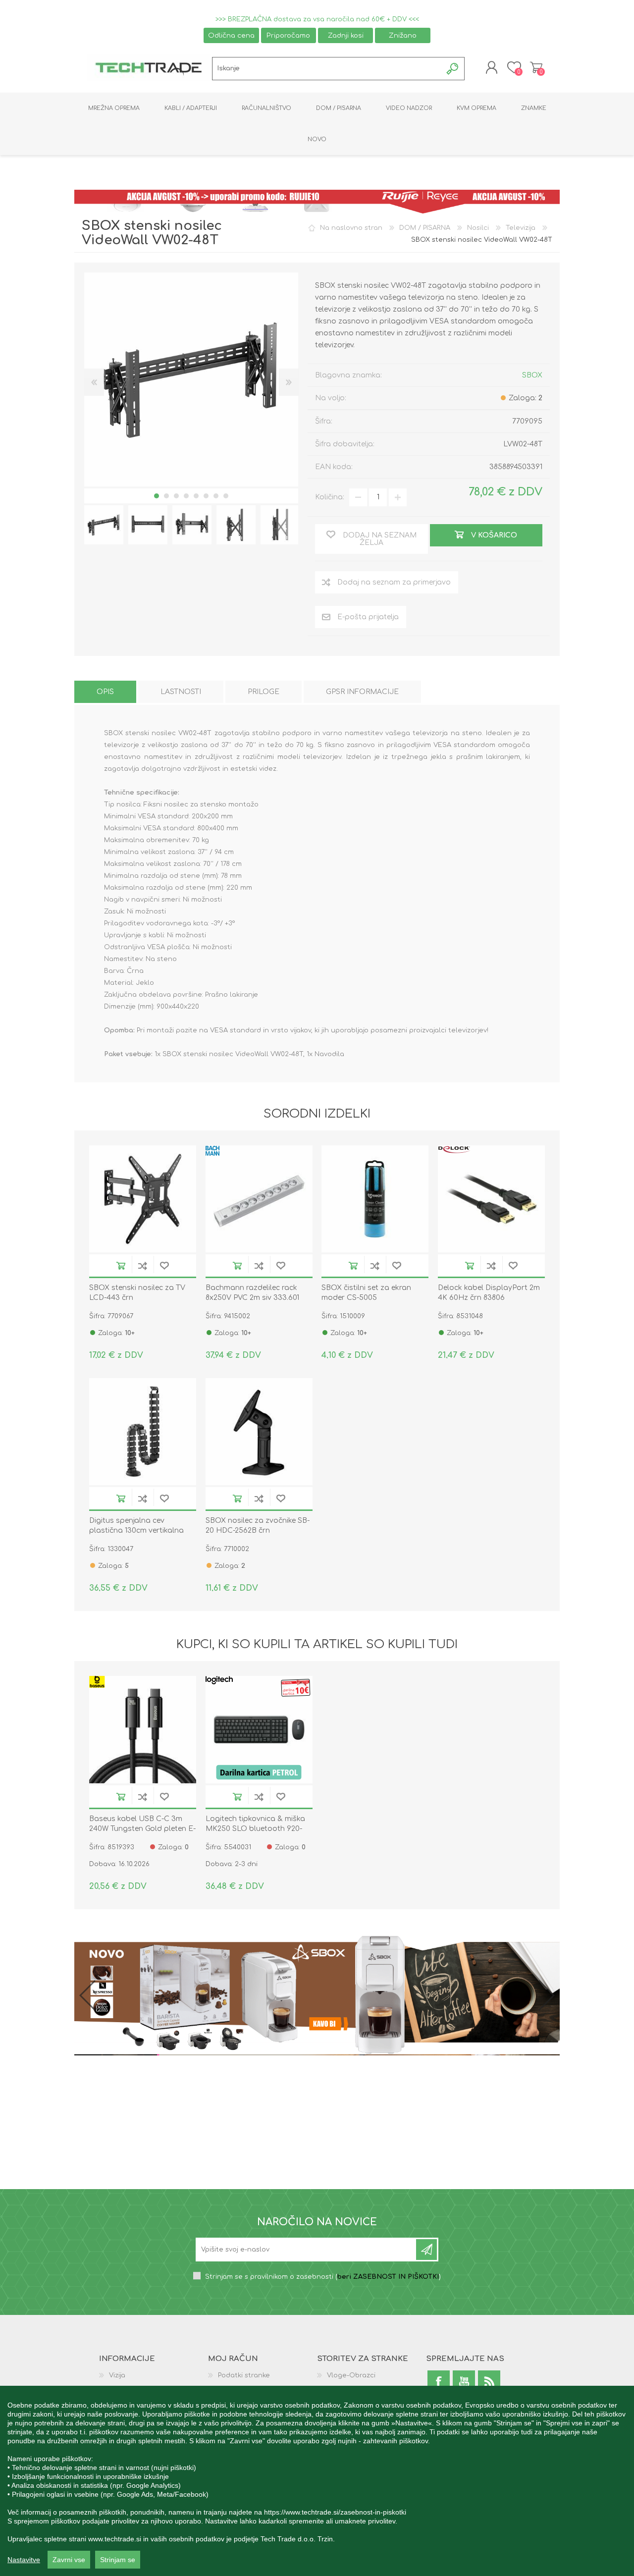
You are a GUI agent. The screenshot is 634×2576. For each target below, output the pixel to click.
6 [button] (206, 496)
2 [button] (166, 496)
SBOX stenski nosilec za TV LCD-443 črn (137, 1293)
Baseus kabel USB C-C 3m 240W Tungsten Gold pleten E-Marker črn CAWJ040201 (142, 1829)
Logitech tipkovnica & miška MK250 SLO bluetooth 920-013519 (255, 1829)
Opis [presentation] (105, 692)
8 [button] (226, 496)
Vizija (117, 2375)
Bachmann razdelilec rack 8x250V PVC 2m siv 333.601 (252, 1293)
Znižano (403, 35)
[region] (317, 2481)
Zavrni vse (69, 2560)
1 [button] (157, 496)
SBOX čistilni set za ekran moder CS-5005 (366, 1293)
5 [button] (196, 496)
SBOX (532, 375)
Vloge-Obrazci (351, 2375)
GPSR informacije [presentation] (362, 692)
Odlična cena (231, 35)
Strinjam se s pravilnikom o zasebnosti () (323, 2277)
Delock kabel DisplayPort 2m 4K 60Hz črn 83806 (489, 1293)
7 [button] (216, 496)
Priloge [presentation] (264, 692)
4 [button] (186, 496)
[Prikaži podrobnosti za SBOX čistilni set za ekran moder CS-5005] (375, 1199)
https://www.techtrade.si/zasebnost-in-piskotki (335, 2512)
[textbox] (327, 69)
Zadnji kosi (346, 35)
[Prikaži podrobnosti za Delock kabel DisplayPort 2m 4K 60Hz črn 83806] (491, 1199)
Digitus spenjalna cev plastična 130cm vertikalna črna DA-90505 (136, 1530)
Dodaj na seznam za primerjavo (143, 1265)
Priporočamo (288, 35)
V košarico (121, 1265)
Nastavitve (24, 2560)
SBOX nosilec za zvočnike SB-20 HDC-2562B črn (258, 1526)
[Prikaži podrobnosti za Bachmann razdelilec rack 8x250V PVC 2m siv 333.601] (259, 1199)
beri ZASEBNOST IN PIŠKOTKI (388, 2277)
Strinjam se (118, 2560)
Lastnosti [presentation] (181, 692)
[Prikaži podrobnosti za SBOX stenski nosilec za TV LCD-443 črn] (143, 1199)
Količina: (330, 497)
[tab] (105, 692)
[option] (104, 525)
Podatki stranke (244, 2375)
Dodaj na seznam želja (164, 1265)
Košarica (536, 67)
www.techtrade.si (115, 2539)
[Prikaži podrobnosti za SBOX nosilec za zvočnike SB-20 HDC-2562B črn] (259, 1432)
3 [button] (176, 496)
